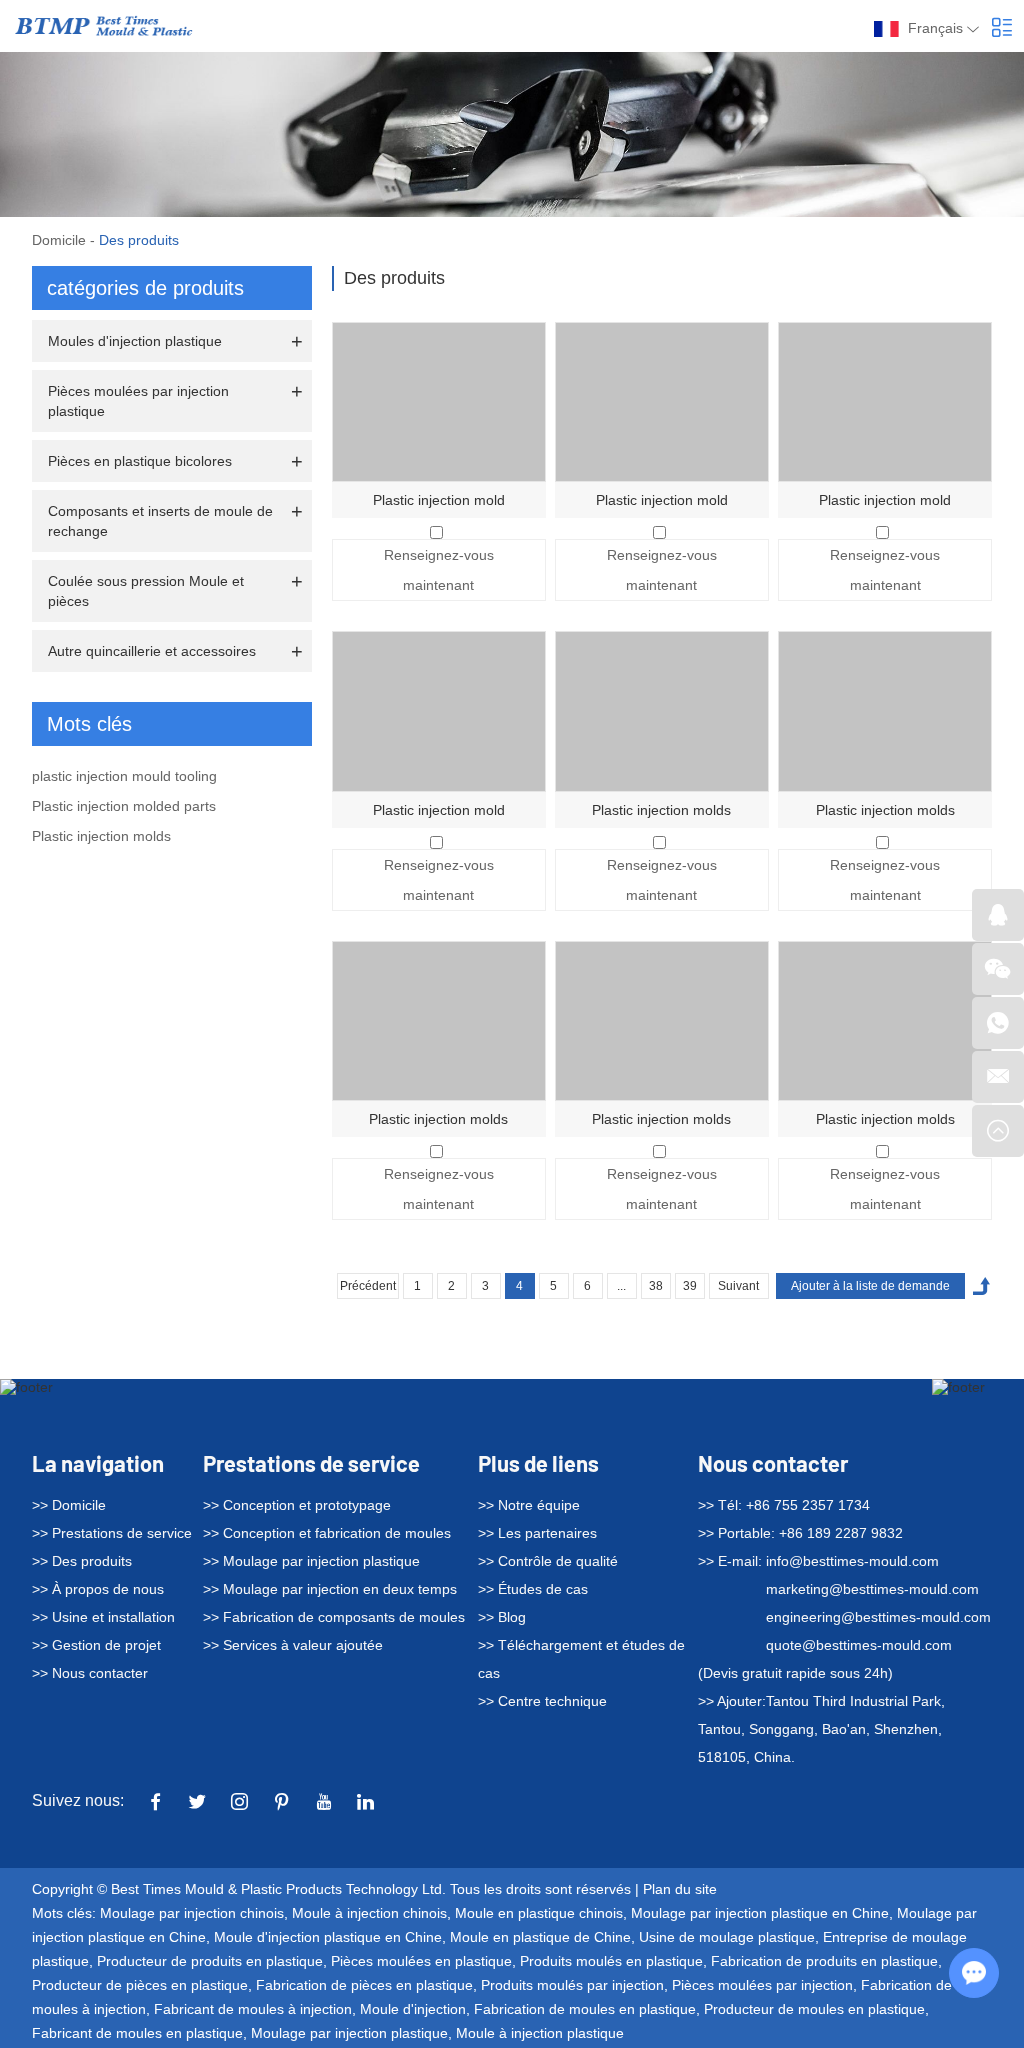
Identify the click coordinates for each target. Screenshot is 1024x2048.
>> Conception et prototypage (297, 1505)
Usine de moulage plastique (727, 1937)
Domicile (59, 240)
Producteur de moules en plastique (814, 2009)
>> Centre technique (542, 1701)
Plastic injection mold (439, 500)
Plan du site (680, 1889)
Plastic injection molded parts (124, 806)
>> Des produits (82, 1561)
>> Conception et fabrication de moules (327, 1533)
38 (656, 1286)
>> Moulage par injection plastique (311, 1561)
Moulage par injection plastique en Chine (760, 1913)
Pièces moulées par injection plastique (138, 401)
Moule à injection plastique (540, 2033)
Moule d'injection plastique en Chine (328, 1937)
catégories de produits (145, 288)
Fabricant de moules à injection (253, 2009)
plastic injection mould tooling (124, 776)
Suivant (738, 1286)
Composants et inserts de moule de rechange (160, 521)
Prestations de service (311, 1463)
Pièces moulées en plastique (421, 1961)
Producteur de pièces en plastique (140, 1985)
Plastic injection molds (661, 810)
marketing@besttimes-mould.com (872, 1589)
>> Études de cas (533, 1589)
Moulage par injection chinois (192, 1913)
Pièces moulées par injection (762, 1985)
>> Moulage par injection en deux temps (330, 1589)
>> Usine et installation (103, 1617)
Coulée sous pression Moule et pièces (146, 591)
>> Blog (502, 1617)
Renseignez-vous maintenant (439, 570)
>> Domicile (69, 1505)
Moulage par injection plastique (349, 2033)
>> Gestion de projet (96, 1645)
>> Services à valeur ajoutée (293, 1645)
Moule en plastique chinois (539, 1913)
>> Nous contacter (90, 1673)
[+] (439, 402)
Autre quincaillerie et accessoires (152, 651)
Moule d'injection (413, 2009)
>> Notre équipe (529, 1505)
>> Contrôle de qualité (548, 1561)
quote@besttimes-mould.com (859, 1645)
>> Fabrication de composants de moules (334, 1617)
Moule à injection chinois (369, 1913)
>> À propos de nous (98, 1589)
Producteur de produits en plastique (210, 1961)
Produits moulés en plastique (611, 1961)
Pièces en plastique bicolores (140, 461)
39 (690, 1286)
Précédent (368, 1286)
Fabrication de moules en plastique (585, 2009)
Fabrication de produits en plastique (824, 1961)
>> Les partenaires (537, 1533)
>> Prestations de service (112, 1533)
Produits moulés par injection (572, 1985)
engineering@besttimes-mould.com (878, 1617)
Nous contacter (773, 1463)
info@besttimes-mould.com (852, 1561)
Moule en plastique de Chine (540, 1937)
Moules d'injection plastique (135, 341)
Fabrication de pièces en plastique (364, 1985)
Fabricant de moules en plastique (137, 2033)
